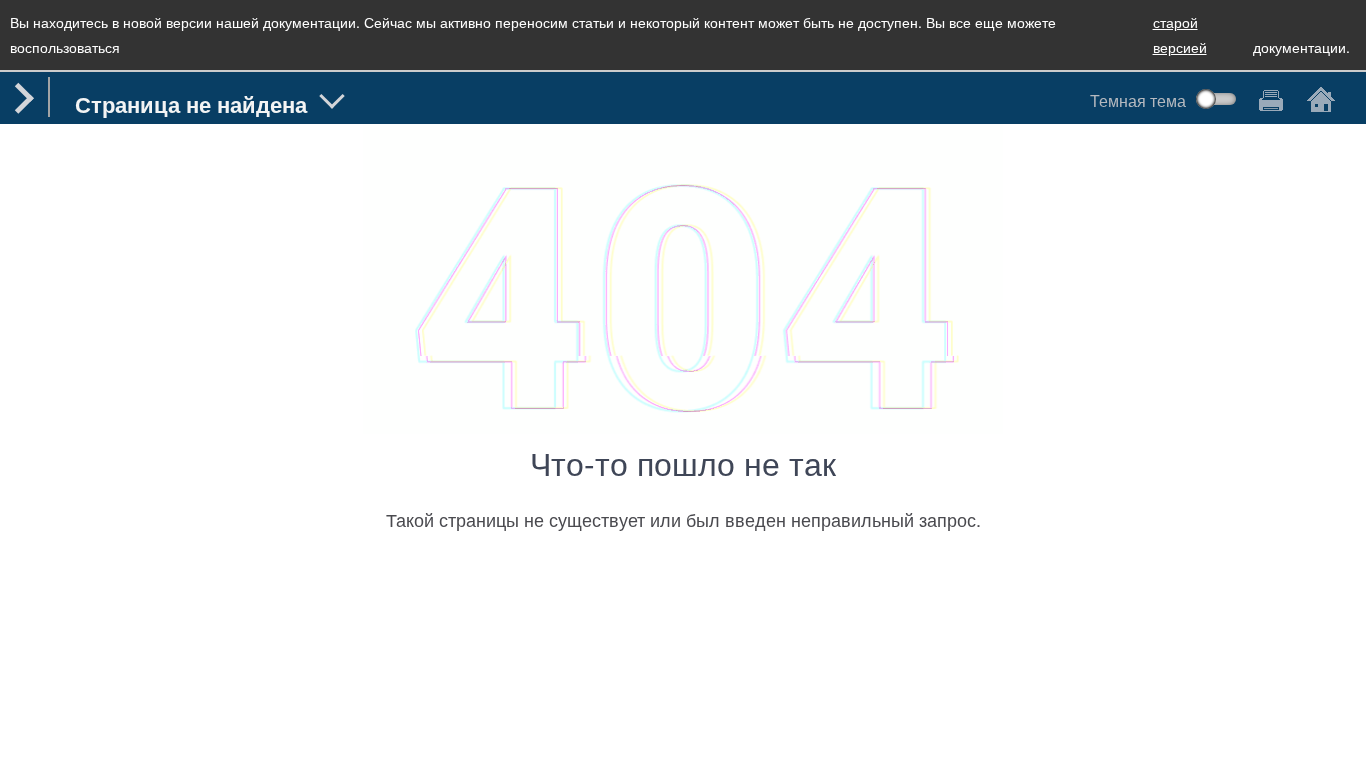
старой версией (1180, 34)
